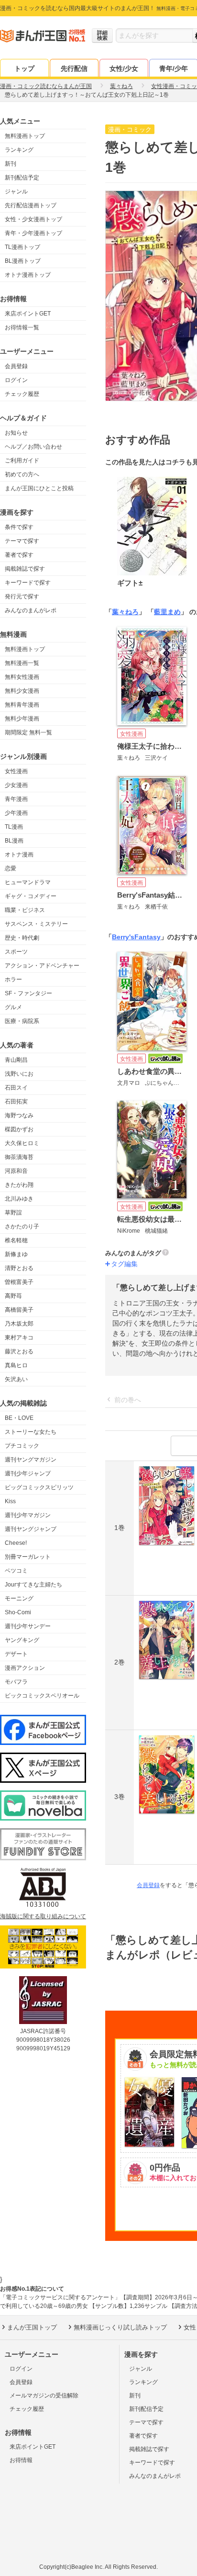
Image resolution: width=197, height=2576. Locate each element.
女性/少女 (124, 68)
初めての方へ (22, 474)
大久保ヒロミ (22, 1143)
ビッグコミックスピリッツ (39, 1487)
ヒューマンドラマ (28, 882)
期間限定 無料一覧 (28, 732)
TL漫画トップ (22, 247)
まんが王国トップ (32, 2327)
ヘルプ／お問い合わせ (33, 447)
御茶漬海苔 (19, 1157)
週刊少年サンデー (28, 1626)
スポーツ (16, 952)
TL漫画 (14, 827)
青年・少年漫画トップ (33, 233)
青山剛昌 (16, 1060)
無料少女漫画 (22, 691)
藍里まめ (167, 612)
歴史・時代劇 (22, 938)
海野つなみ (19, 1115)
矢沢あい (16, 1379)
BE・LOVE (19, 1418)
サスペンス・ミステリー (36, 924)
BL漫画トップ (23, 261)
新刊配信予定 (22, 178)
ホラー (13, 979)
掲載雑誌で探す (25, 569)
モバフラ (16, 1682)
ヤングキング (22, 1640)
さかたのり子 (22, 1226)
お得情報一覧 (22, 327)
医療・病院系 (22, 1021)
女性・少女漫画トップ (33, 219)
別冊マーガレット (28, 1557)
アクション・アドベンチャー (42, 966)
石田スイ (16, 1088)
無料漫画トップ (25, 136)
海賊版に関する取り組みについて (43, 1916)
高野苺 (13, 1296)
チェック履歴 (22, 394)
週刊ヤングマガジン (31, 1460)
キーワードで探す (28, 583)
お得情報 (21, 2460)
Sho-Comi (18, 1612)
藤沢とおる (19, 1351)
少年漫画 (16, 813)
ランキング (19, 150)
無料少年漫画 (22, 719)
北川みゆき (19, 1199)
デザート (16, 1654)
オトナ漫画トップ (28, 275)
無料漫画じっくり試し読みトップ (120, 2327)
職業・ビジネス (25, 910)
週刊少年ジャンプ (28, 1474)
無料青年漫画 (22, 705)
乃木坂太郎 (19, 1324)
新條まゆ (16, 1254)
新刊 (11, 164)
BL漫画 (14, 841)
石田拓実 (16, 1102)
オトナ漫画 (19, 855)
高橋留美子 (19, 1310)
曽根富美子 (19, 1282)
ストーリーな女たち (31, 1432)
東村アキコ (19, 1338)
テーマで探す (22, 541)
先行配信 (74, 68)
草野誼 (13, 1213)
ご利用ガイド (22, 461)
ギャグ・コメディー (31, 896)
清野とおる (19, 1268)
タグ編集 (124, 1264)
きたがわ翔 (19, 1185)
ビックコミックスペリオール (42, 1696)
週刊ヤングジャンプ (31, 1529)
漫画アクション (25, 1668)
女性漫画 (16, 771)
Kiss (10, 1501)
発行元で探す (22, 596)
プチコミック (22, 1446)
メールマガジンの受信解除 (44, 2396)
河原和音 (16, 1171)
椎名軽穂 (16, 1240)
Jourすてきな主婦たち (33, 1585)
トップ (24, 68)
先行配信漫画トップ (31, 205)
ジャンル (16, 191)
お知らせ (16, 433)
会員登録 (16, 366)
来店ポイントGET (28, 314)
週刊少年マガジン (28, 1515)
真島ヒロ (16, 1365)
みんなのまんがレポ (31, 610)
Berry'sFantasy (136, 937)
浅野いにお (19, 1074)
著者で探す (19, 555)
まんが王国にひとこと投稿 (39, 488)
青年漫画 (16, 799)
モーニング (19, 1598)
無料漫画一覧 (22, 663)
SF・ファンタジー (28, 993)
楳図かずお (19, 1129)
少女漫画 (16, 785)
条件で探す (19, 527)
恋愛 (11, 868)
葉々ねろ (125, 612)
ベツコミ (16, 1571)
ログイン (16, 380)
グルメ (13, 1007)
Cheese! (16, 1543)
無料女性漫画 (22, 677)
